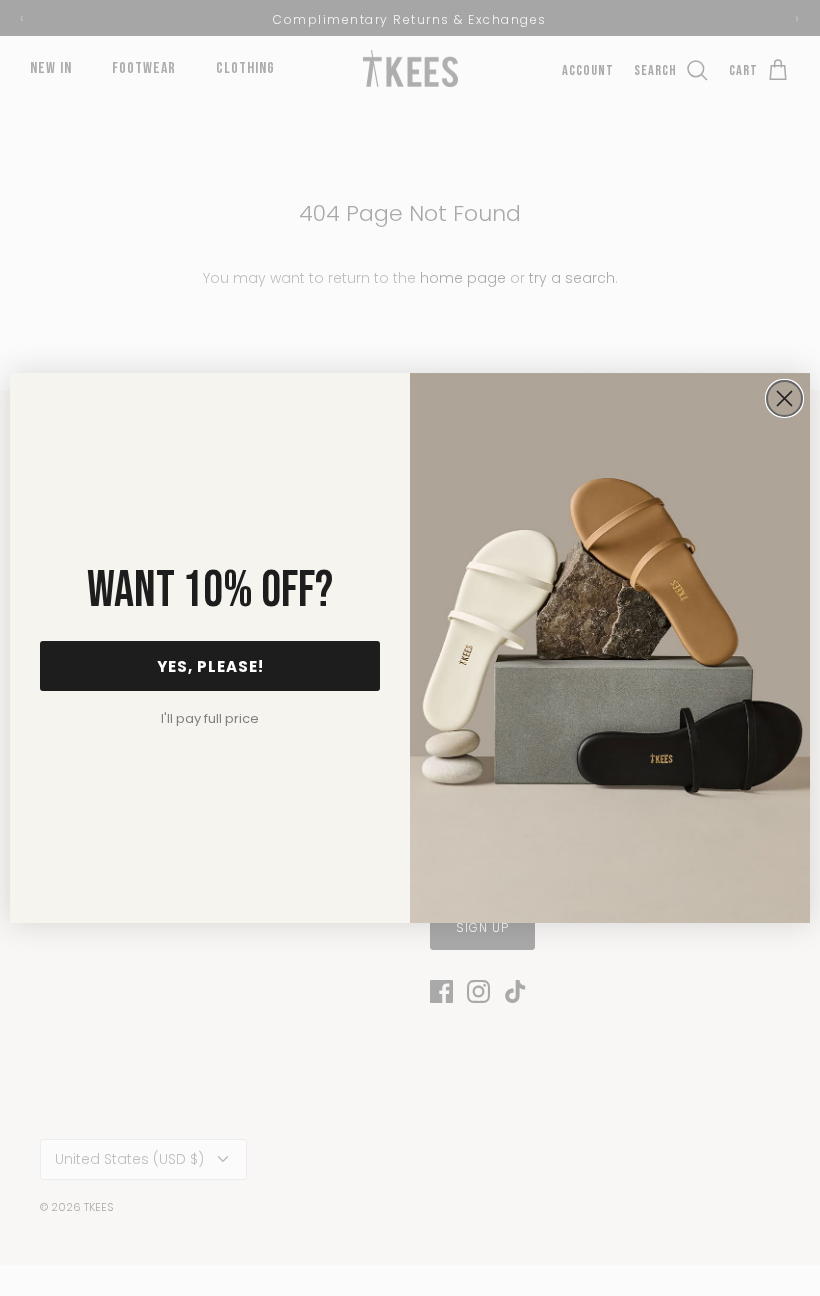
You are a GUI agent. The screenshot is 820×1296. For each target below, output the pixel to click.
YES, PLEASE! (210, 666)
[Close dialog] (784, 398)
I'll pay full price (210, 718)
